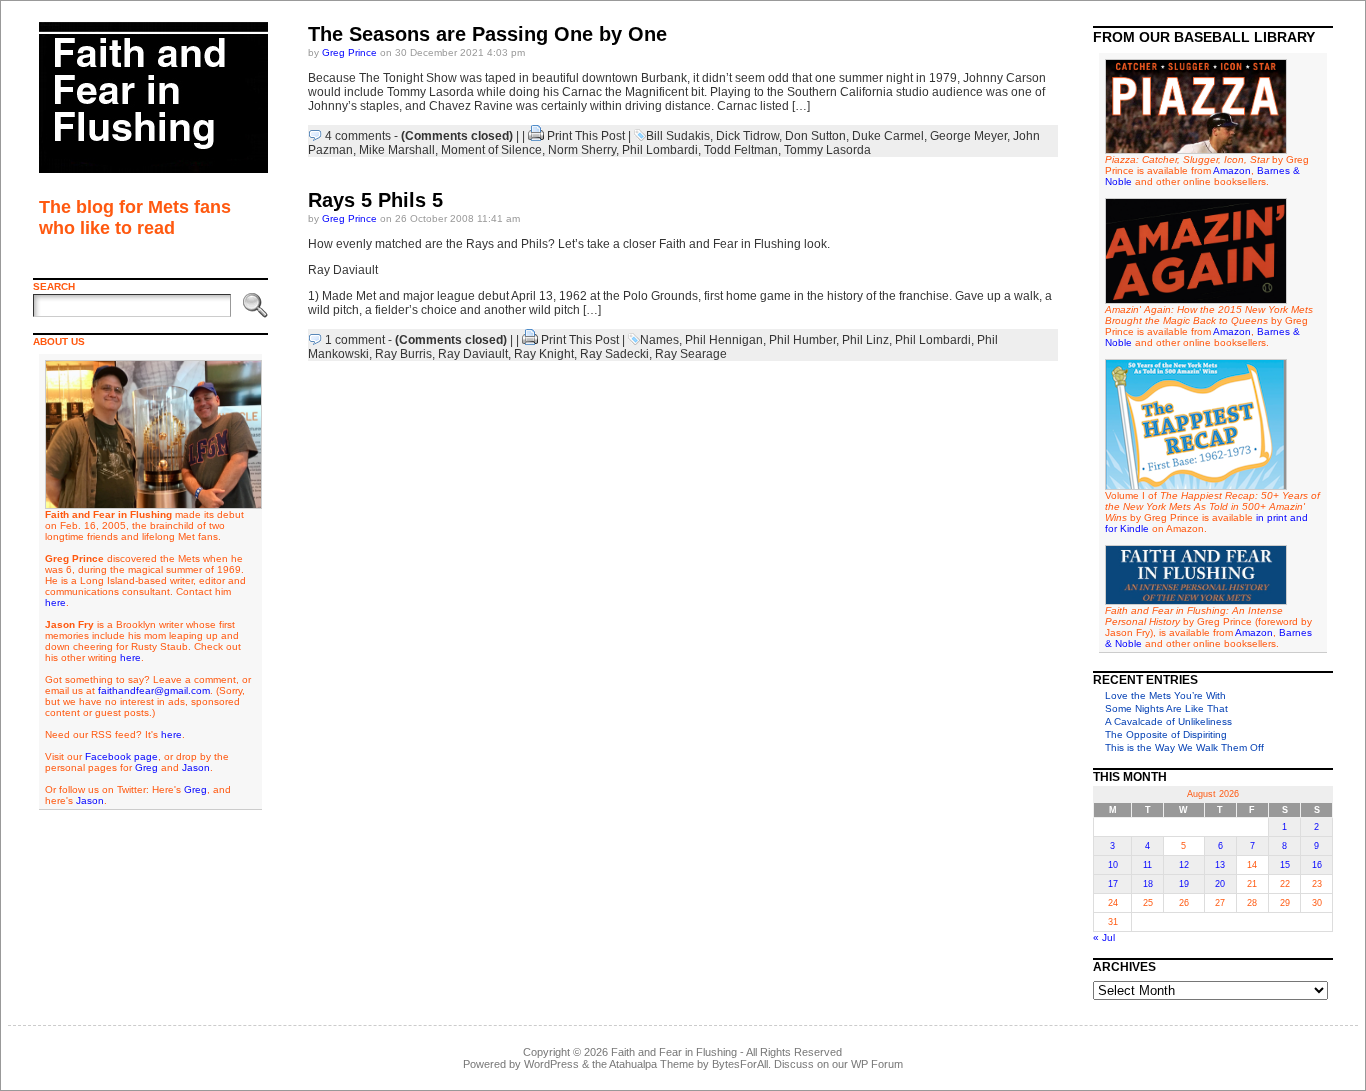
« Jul (1104, 937)
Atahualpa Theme (651, 1064)
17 (1113, 884)
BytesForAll (740, 1064)
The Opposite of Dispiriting (1166, 734)
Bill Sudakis (678, 136)
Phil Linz (865, 340)
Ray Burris (403, 354)
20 (1220, 884)
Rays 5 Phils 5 (375, 200)
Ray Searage (691, 354)
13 (1220, 865)
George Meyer (968, 136)
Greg (146, 767)
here (55, 602)
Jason (196, 767)
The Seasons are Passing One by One (487, 34)
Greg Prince (349, 52)
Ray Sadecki (614, 354)
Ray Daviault (473, 354)
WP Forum (877, 1064)
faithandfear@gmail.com (154, 690)
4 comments (358, 136)
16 (1317, 865)
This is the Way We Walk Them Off (1184, 747)
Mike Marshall (397, 150)
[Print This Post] (536, 136)
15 (1285, 865)
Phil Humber (802, 340)
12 (1184, 865)
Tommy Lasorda (827, 150)
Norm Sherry (582, 150)
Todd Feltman (741, 150)
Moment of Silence (491, 150)
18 (1148, 884)
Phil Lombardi (660, 150)
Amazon (1232, 170)
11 (1147, 865)
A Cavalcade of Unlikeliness (1168, 721)
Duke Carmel (888, 136)
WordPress (551, 1064)
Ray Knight (544, 354)
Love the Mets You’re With (1165, 695)
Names (659, 340)
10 (1113, 865)
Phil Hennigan (724, 340)
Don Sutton (815, 136)
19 (1184, 884)
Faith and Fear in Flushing (674, 1052)
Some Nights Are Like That (1166, 708)
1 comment (355, 340)
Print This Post (586, 136)
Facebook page (121, 756)
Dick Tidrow (747, 136)
